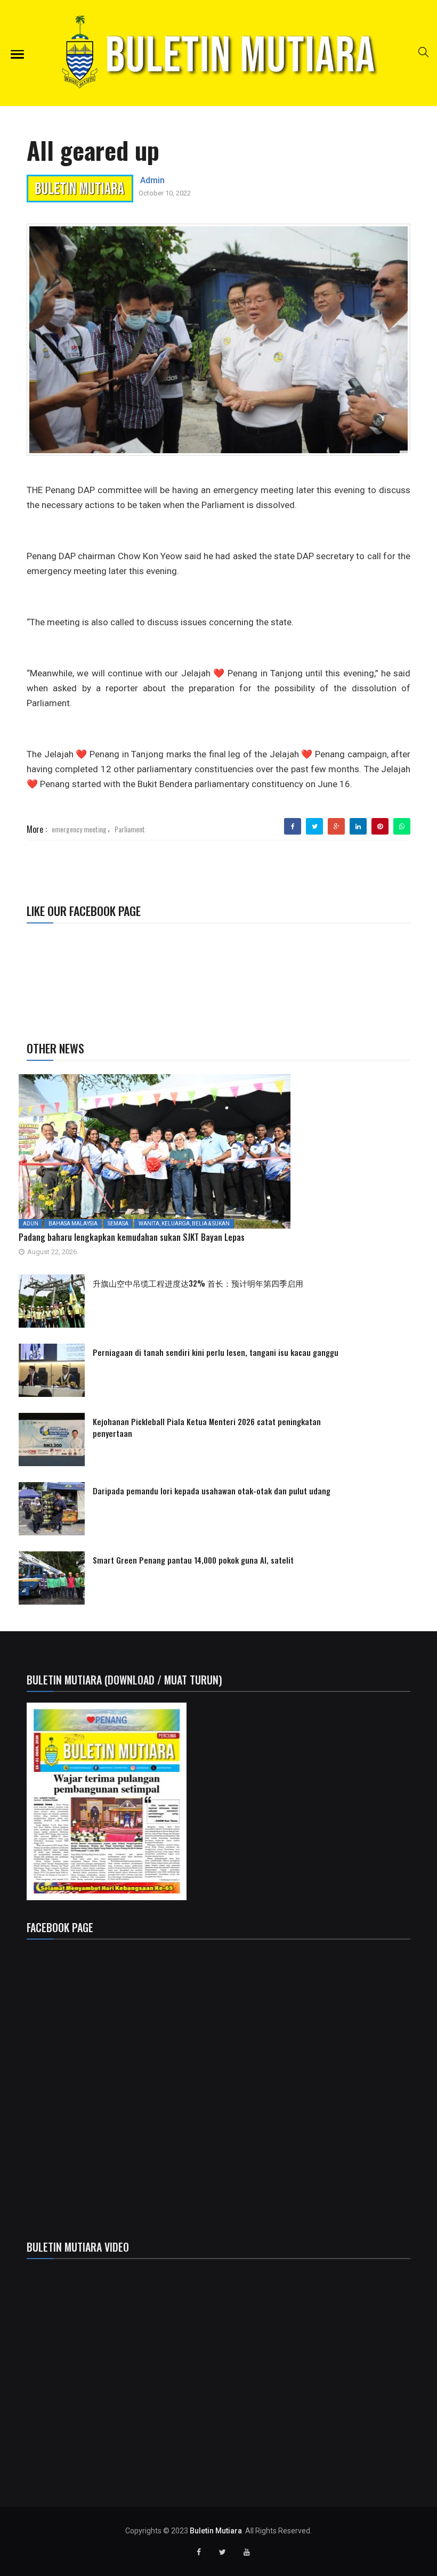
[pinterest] (380, 827)
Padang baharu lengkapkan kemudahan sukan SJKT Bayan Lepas (132, 1237)
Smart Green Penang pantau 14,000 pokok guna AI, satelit (193, 1560)
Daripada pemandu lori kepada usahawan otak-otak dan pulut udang (212, 1491)
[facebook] (293, 827)
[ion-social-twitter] (223, 2552)
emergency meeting (79, 829)
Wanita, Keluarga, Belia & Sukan (184, 1224)
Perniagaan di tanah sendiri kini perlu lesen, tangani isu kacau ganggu (216, 1352)
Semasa (118, 1224)
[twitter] (315, 827)
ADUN (31, 1224)
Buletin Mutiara (216, 2531)
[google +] (337, 827)
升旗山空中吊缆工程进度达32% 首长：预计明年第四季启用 (200, 1283)
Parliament (130, 829)
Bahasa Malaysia (73, 1224)
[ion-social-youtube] (247, 2552)
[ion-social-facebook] (199, 2552)
